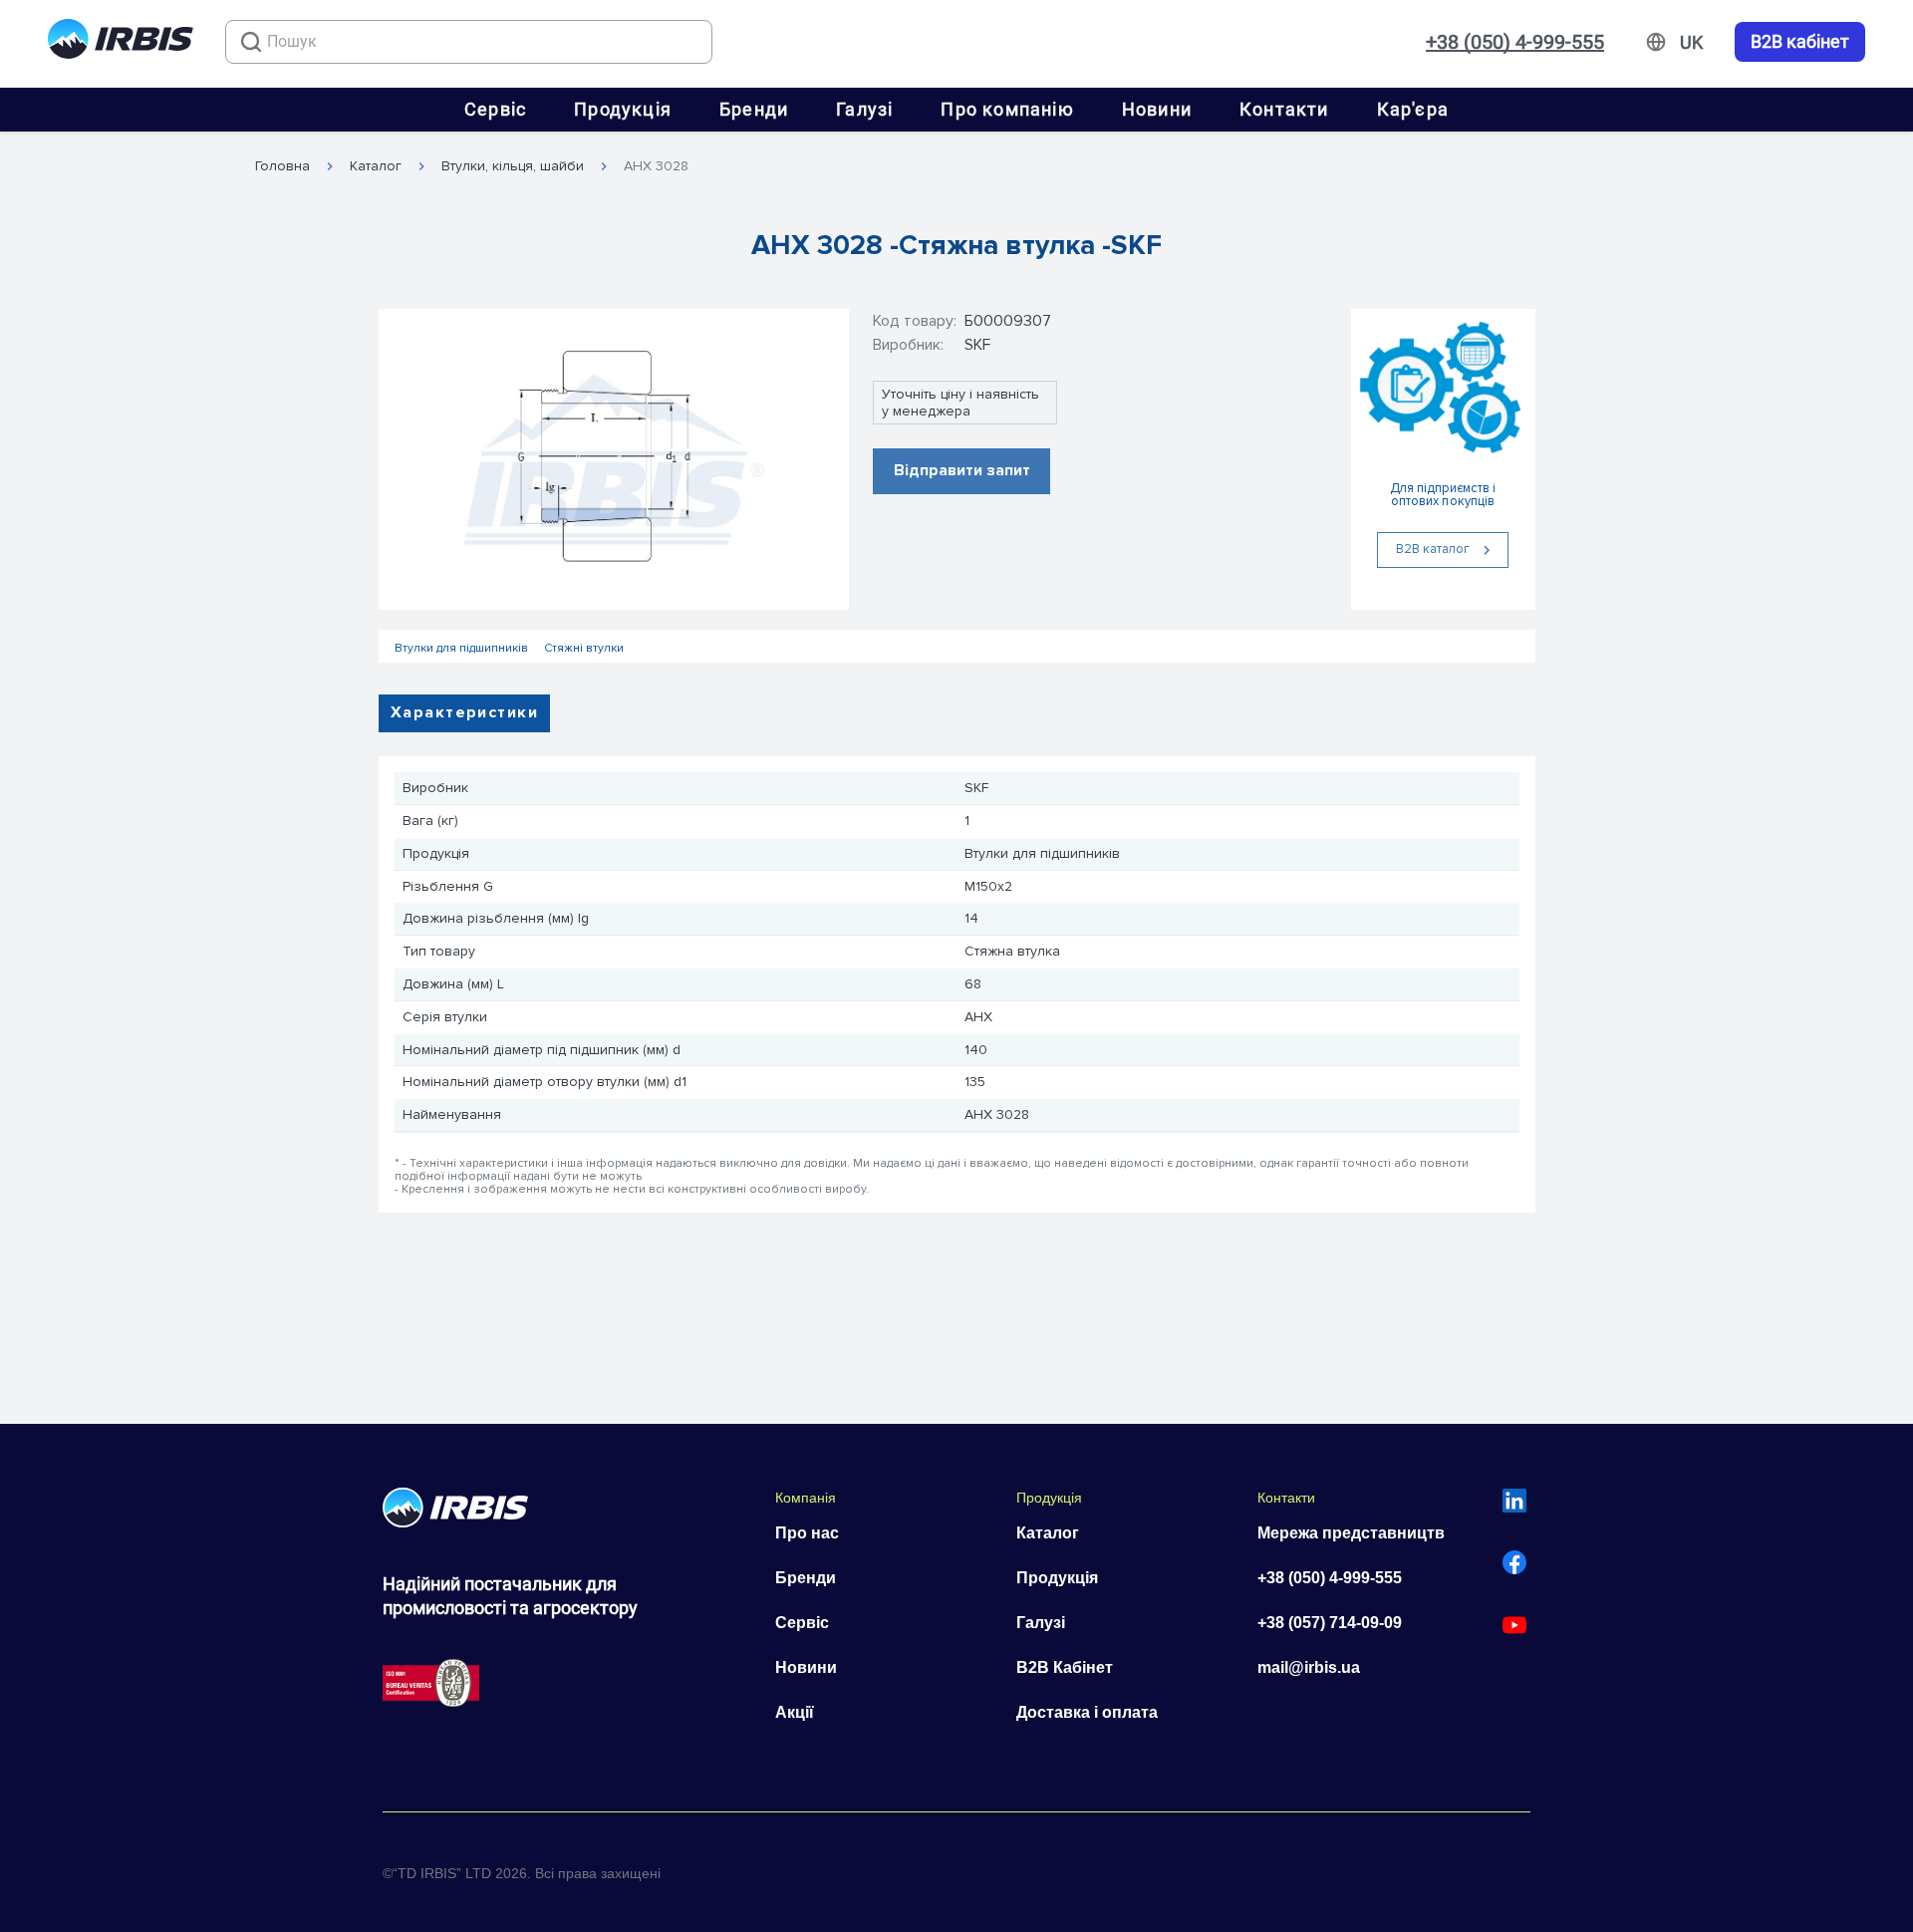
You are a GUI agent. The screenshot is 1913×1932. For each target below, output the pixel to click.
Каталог (376, 166)
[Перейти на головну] (121, 42)
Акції (795, 1712)
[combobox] (469, 42)
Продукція (623, 109)
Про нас (807, 1533)
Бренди (754, 109)
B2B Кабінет (1065, 1667)
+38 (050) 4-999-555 (1515, 42)
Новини (1157, 109)
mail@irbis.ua (1309, 1667)
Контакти (1284, 109)
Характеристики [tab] (464, 712)
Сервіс (495, 109)
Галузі (864, 109)
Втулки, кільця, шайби (513, 166)
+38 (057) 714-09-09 (1330, 1623)
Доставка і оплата (1087, 1712)
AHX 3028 (656, 166)
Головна (282, 166)
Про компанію (1007, 109)
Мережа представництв (1351, 1533)
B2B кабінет (1800, 42)
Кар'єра (1413, 109)
